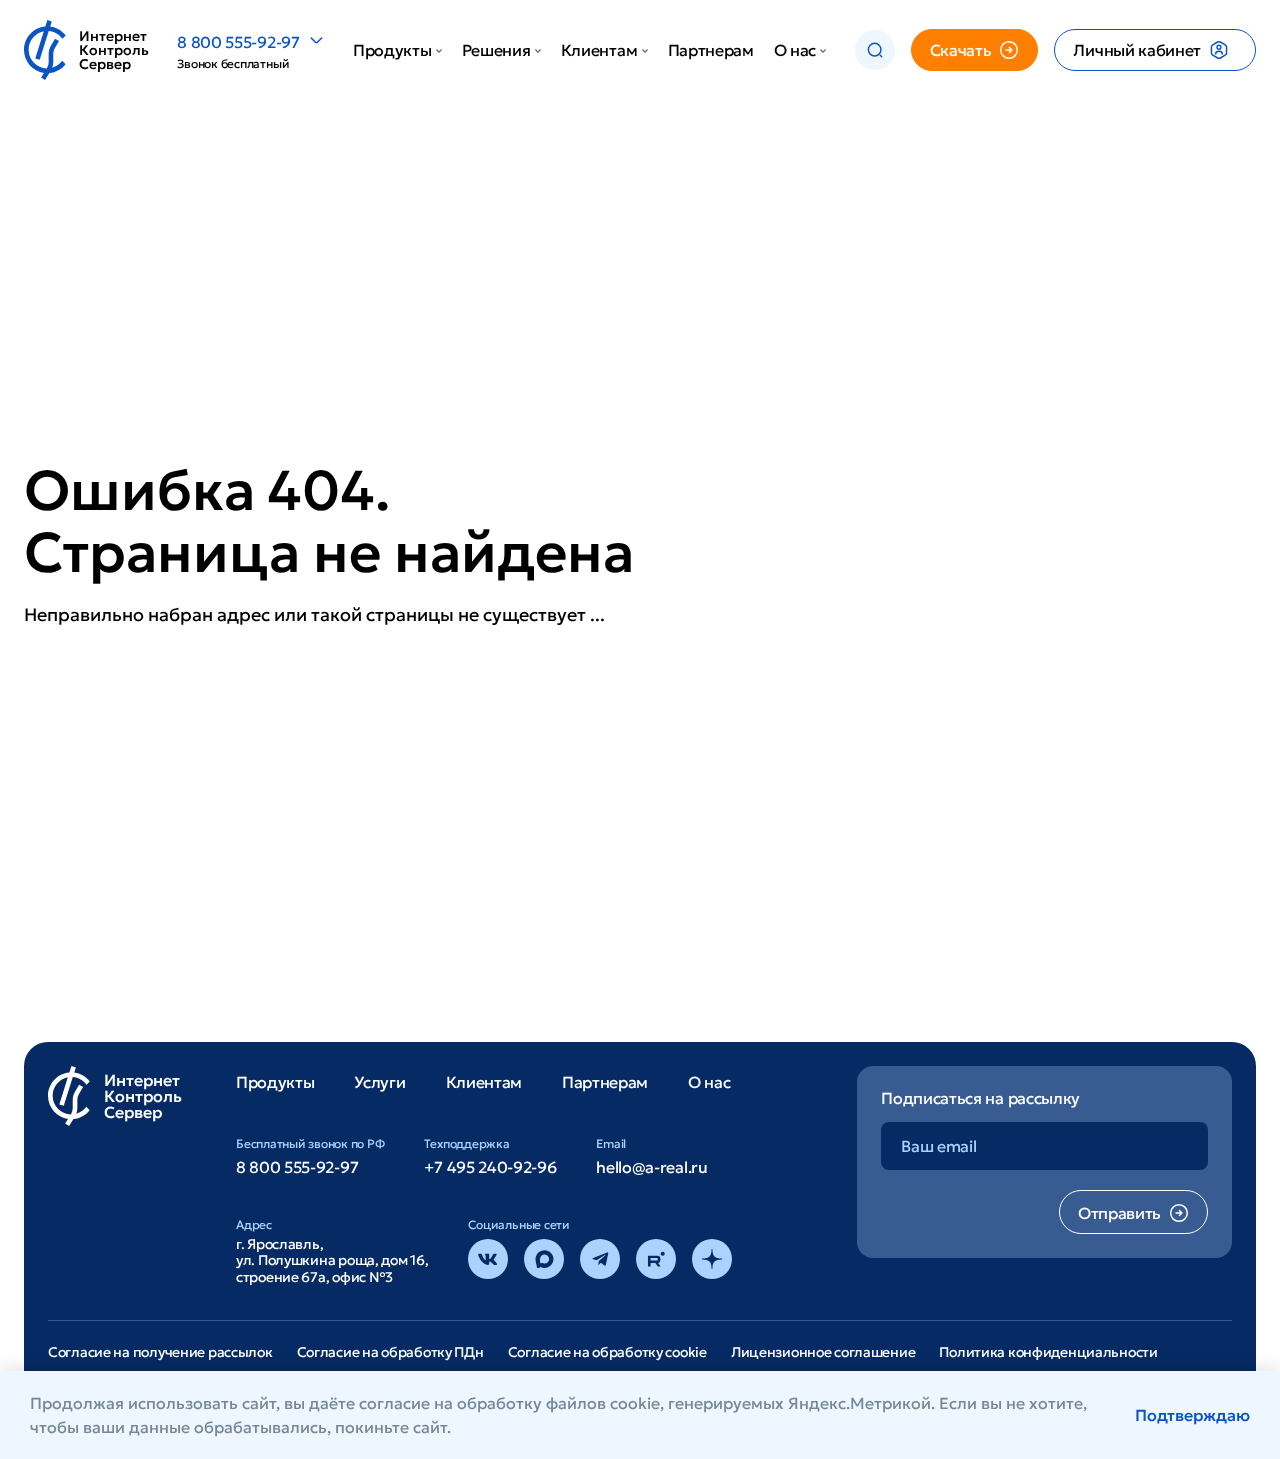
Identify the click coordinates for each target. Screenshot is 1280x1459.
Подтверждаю (1192, 1415)
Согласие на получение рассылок (160, 1352)
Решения (496, 50)
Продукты (392, 50)
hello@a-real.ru (651, 1167)
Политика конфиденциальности (1048, 1352)
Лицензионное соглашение (823, 1352)
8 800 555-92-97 (238, 42)
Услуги (379, 1082)
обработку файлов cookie (558, 1403)
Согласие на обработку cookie (607, 1352)
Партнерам (711, 50)
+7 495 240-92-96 (490, 1167)
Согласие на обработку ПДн (390, 1352)
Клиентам (599, 50)
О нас (795, 50)
